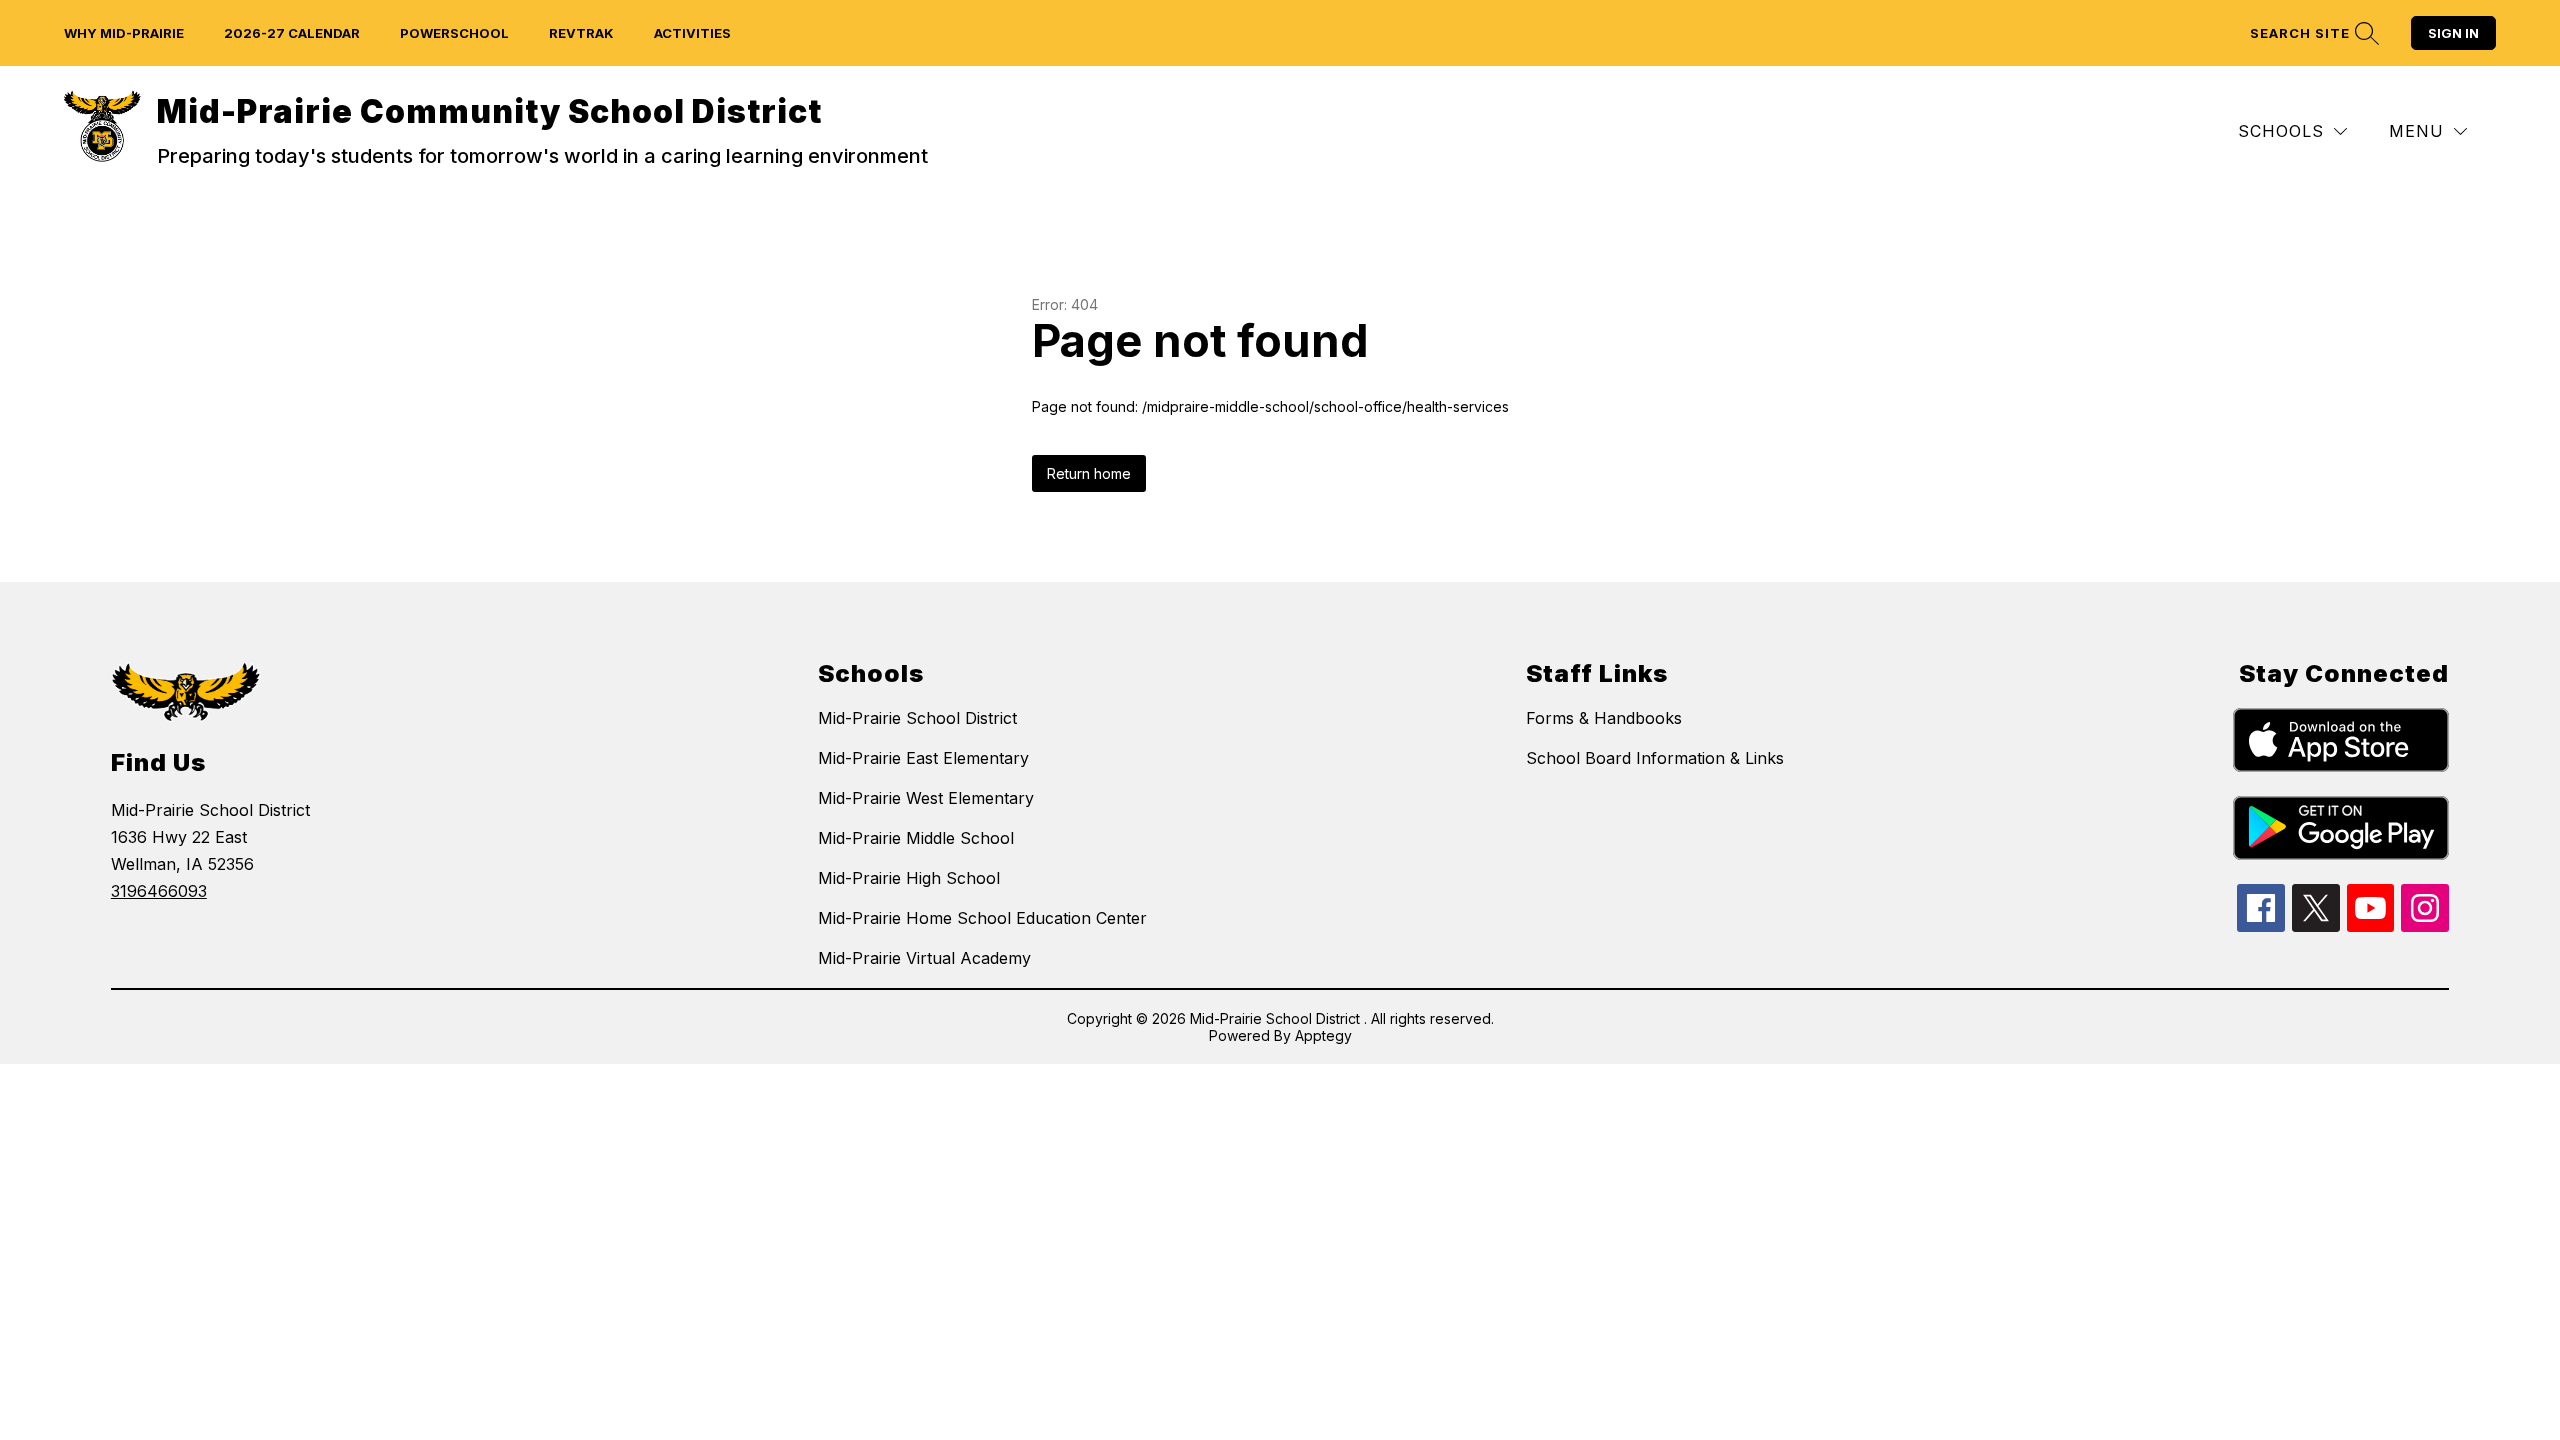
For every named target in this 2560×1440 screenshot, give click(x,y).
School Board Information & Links (1655, 758)
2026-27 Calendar (292, 33)
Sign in (2453, 33)
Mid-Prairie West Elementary (926, 798)
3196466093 (159, 891)
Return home (1089, 473)
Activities (692, 33)
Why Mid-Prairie (124, 33)
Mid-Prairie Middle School (916, 838)
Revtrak (581, 33)
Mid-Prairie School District (917, 718)
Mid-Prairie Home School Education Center (982, 918)
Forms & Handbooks (1604, 718)
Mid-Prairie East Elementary (923, 758)
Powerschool (454, 33)
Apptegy (1323, 1035)
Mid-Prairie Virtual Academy (924, 958)
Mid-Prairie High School (909, 878)
